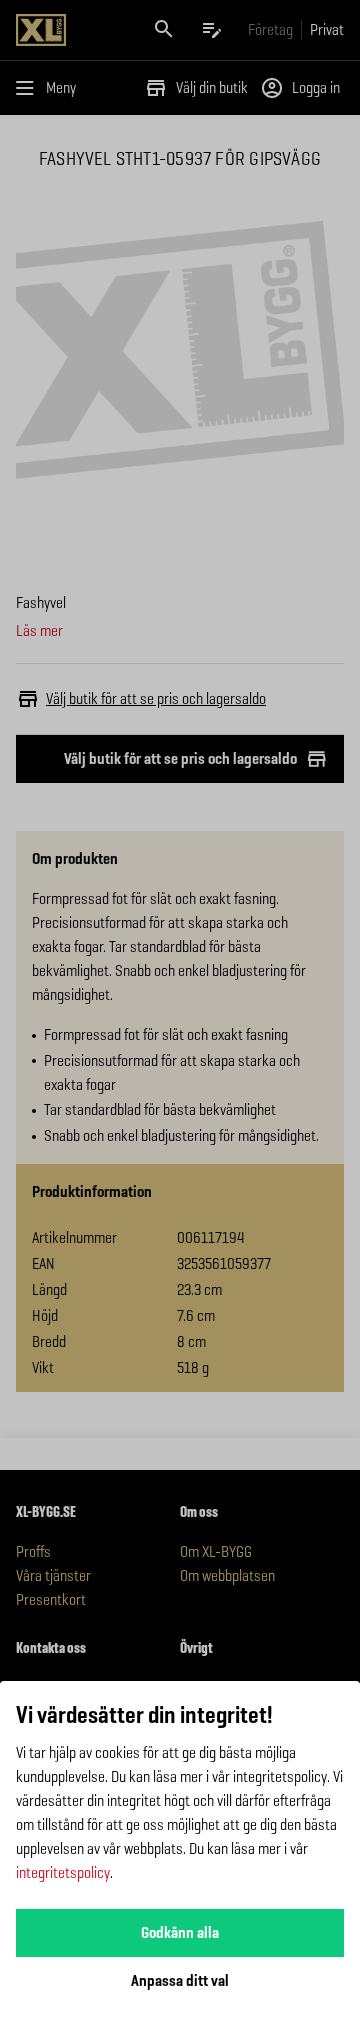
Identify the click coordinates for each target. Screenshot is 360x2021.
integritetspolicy (63, 1872)
